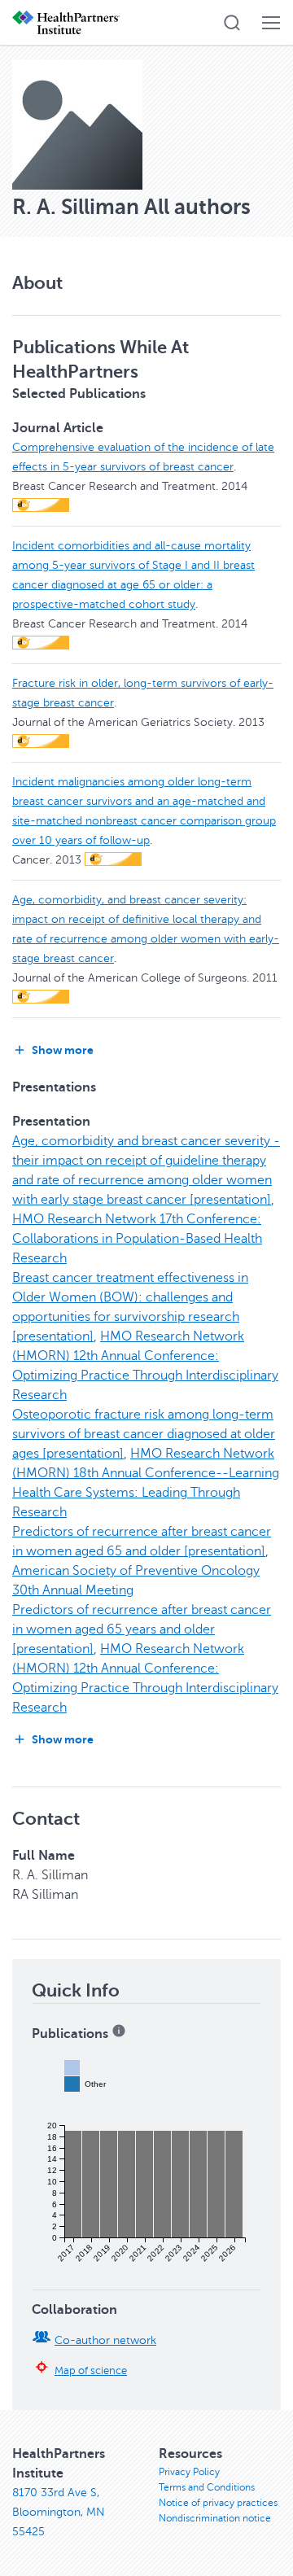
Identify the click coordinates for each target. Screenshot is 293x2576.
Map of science (91, 2371)
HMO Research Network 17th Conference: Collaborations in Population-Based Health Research (137, 1239)
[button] (232, 23)
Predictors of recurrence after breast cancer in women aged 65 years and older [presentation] (142, 1629)
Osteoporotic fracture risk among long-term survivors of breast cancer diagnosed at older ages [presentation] (144, 1434)
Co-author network (105, 2340)
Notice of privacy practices (218, 2503)
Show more (63, 1050)
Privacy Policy (189, 2472)
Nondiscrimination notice (215, 2518)
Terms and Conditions (207, 2487)
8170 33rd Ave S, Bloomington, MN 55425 (59, 2512)
